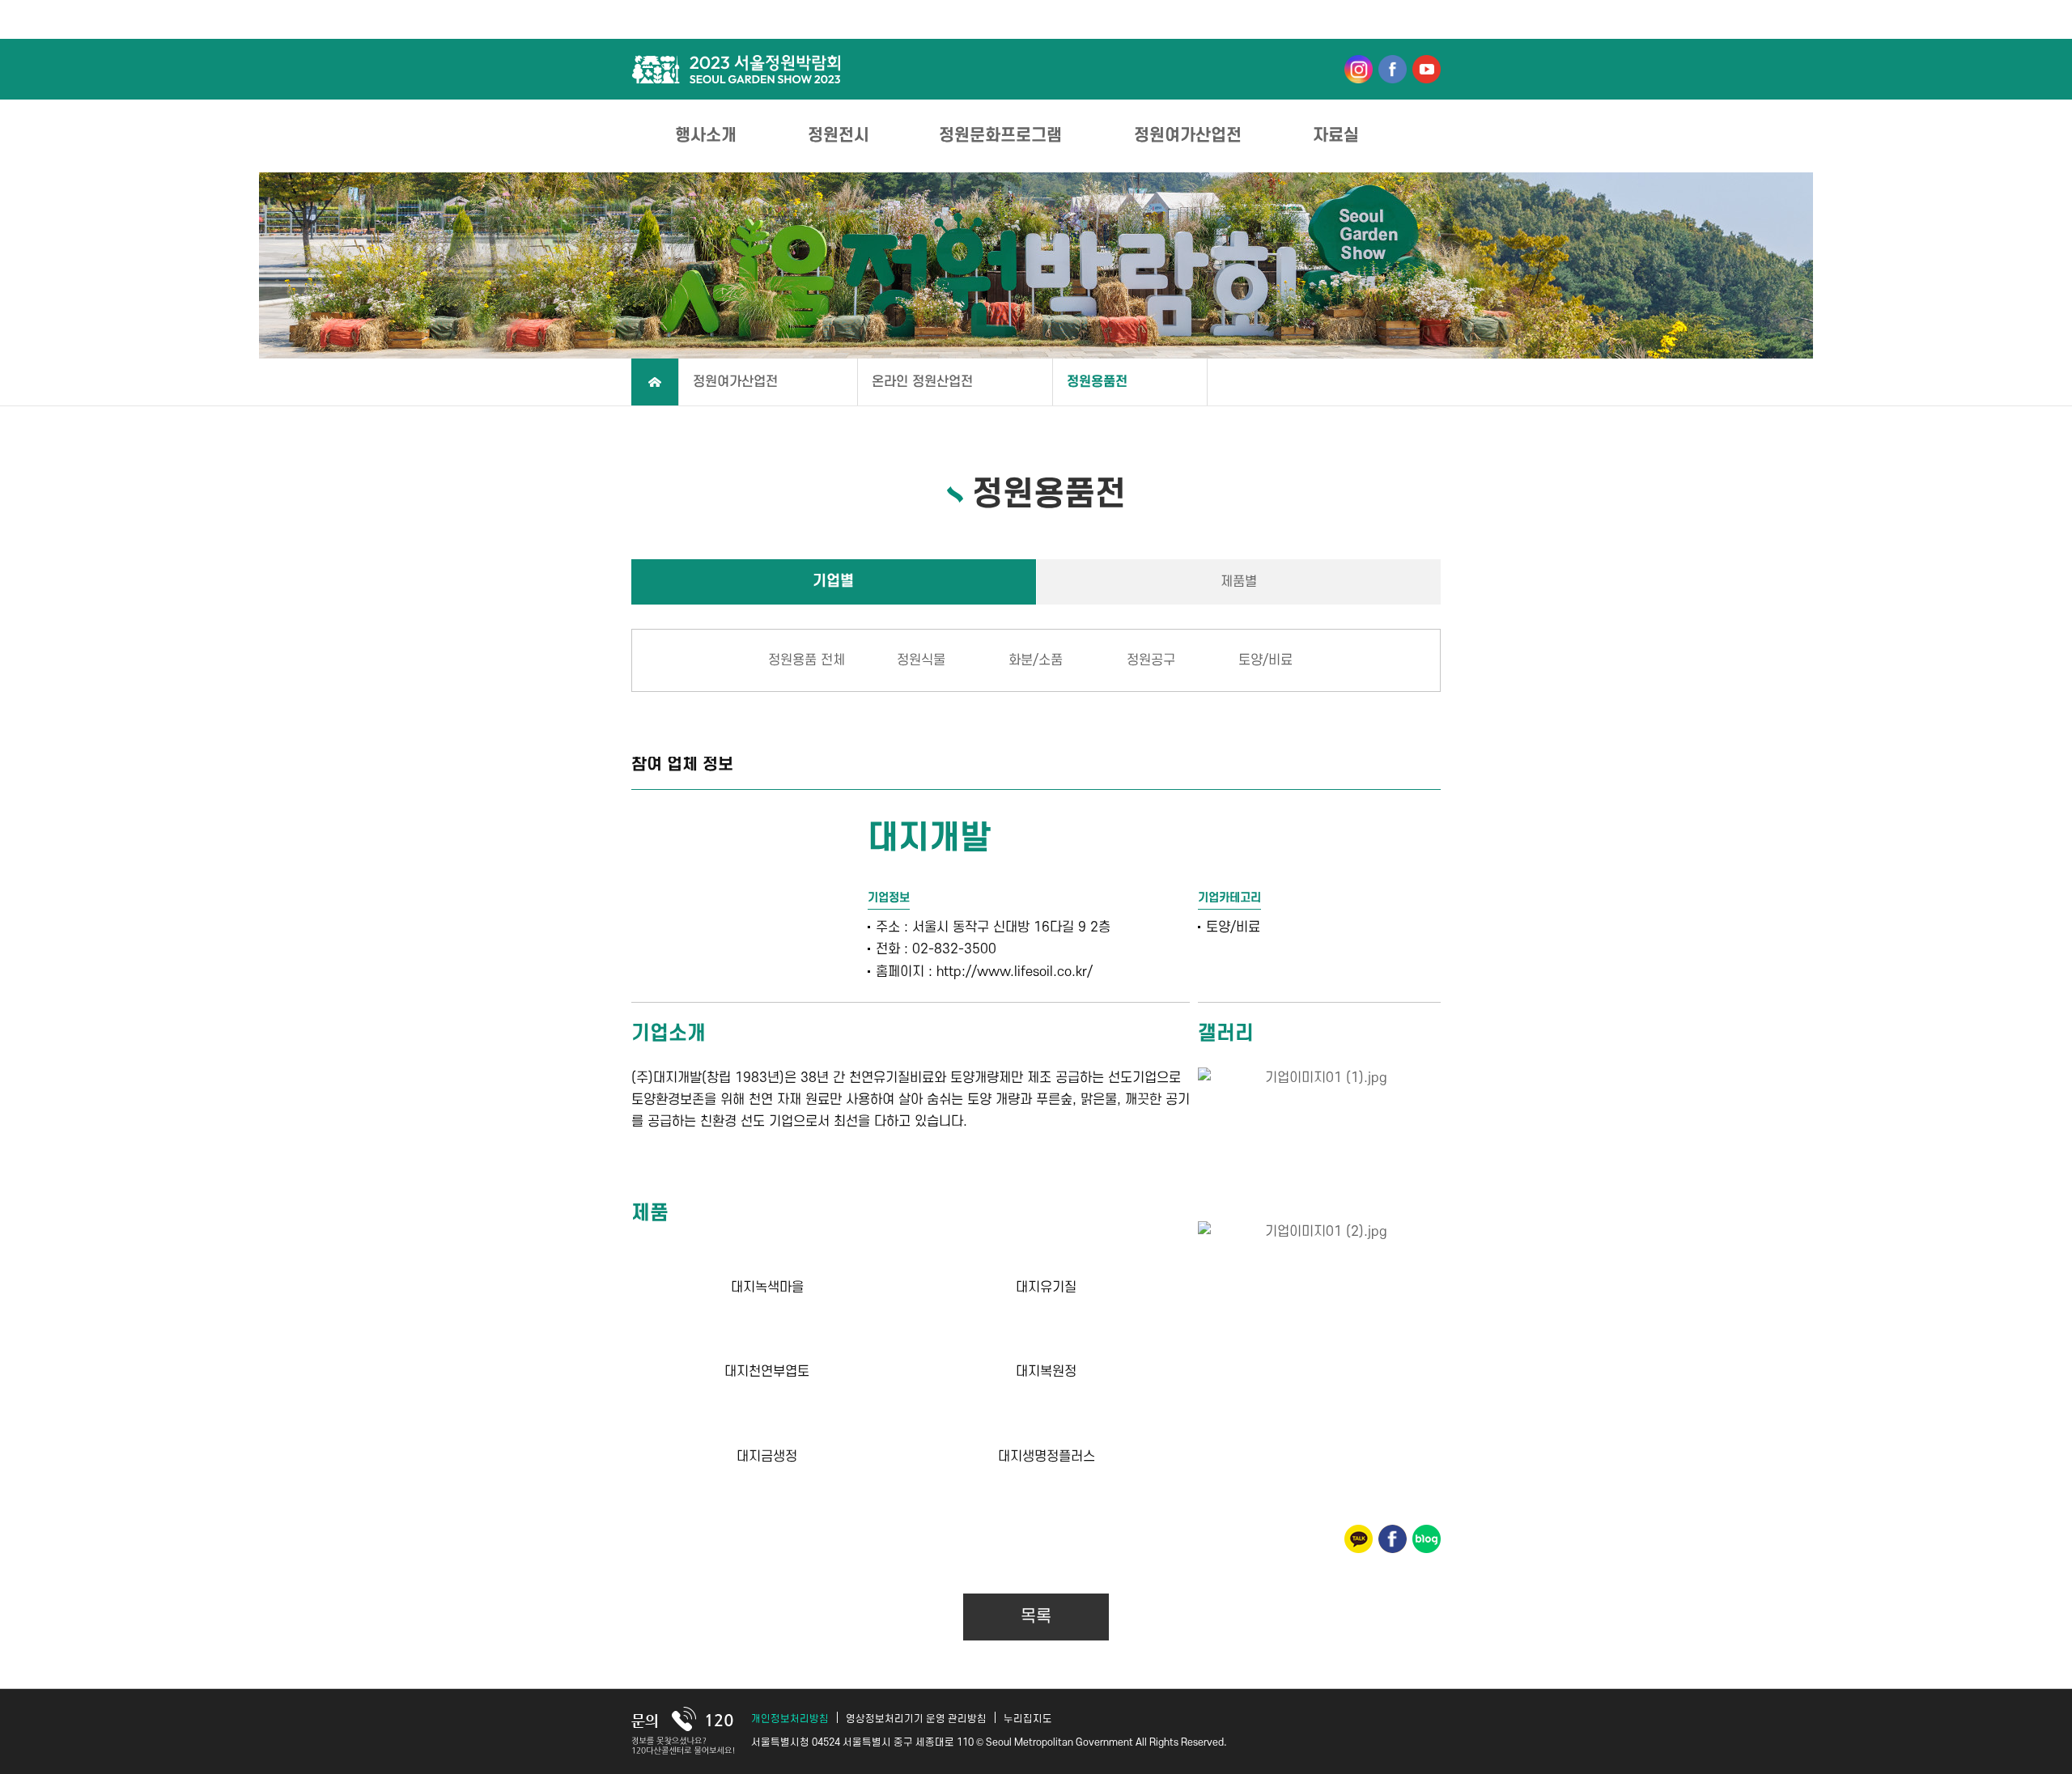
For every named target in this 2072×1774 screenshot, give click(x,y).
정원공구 (1151, 660)
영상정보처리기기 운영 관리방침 (916, 1719)
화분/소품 (1036, 660)
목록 (1036, 1617)
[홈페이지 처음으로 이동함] (655, 382)
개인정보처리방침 (790, 1719)
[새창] (1359, 68)
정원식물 (921, 660)
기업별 (833, 581)
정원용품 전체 (807, 660)
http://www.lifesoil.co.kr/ (1015, 972)
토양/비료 (1265, 660)
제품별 (1239, 582)
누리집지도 (1028, 1719)
